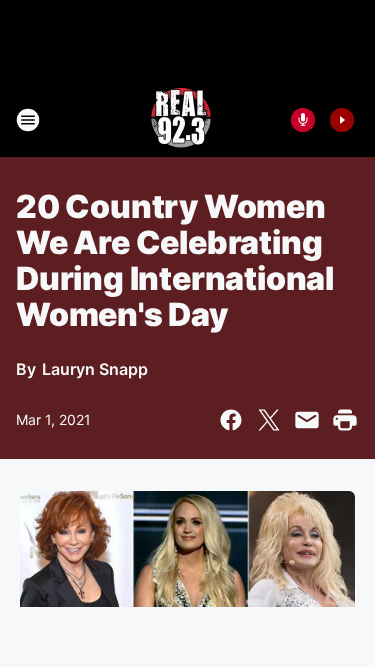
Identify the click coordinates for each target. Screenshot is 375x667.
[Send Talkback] (303, 120)
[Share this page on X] (269, 420)
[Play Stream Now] (342, 120)
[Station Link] (181, 120)
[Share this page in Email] (307, 420)
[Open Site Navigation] (28, 120)
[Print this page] (345, 420)
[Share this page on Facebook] (231, 420)
